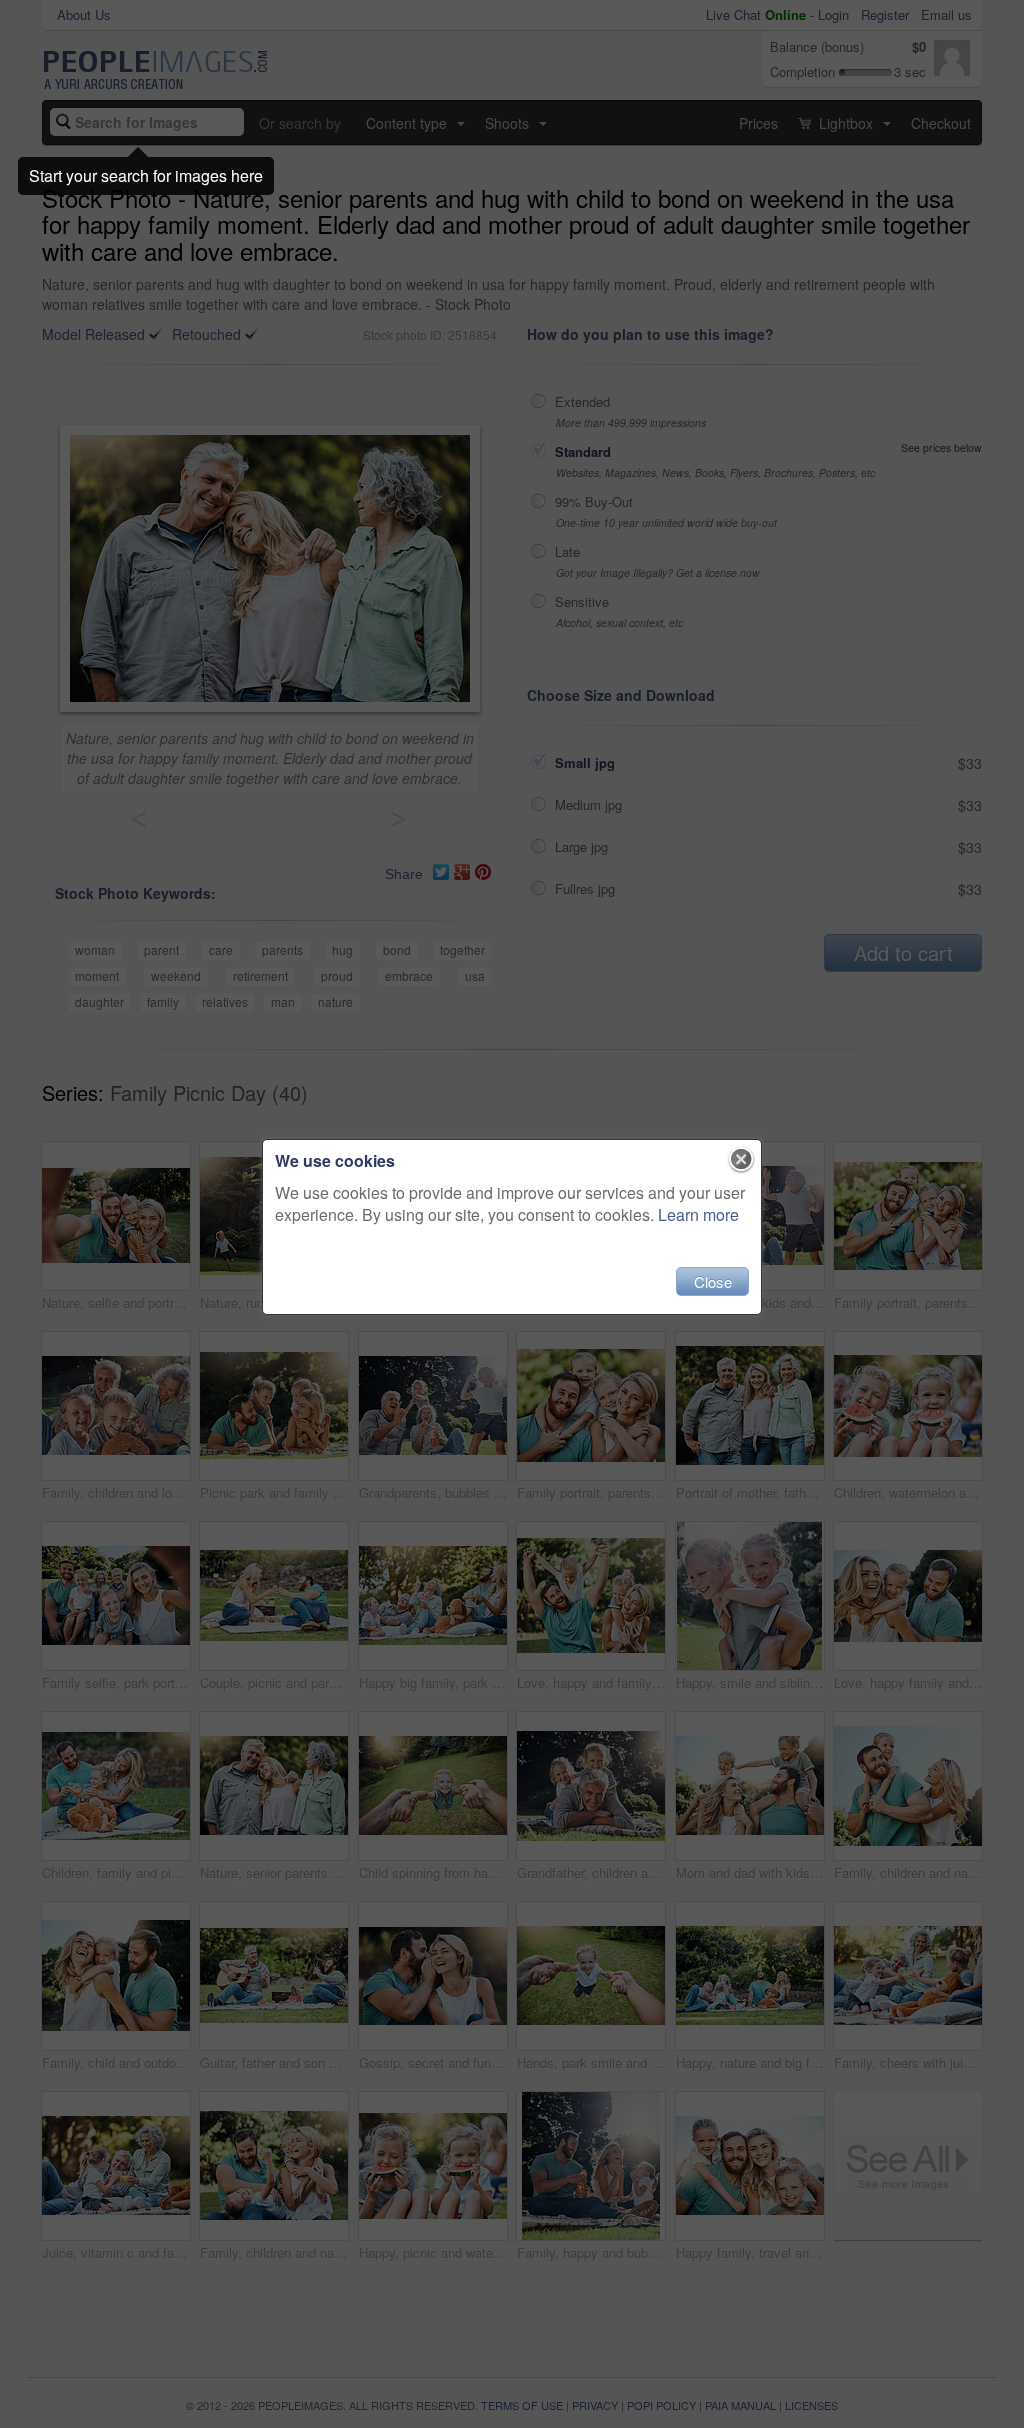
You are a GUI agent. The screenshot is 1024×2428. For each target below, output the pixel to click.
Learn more (698, 1214)
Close (713, 1281)
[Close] (741, 1160)
